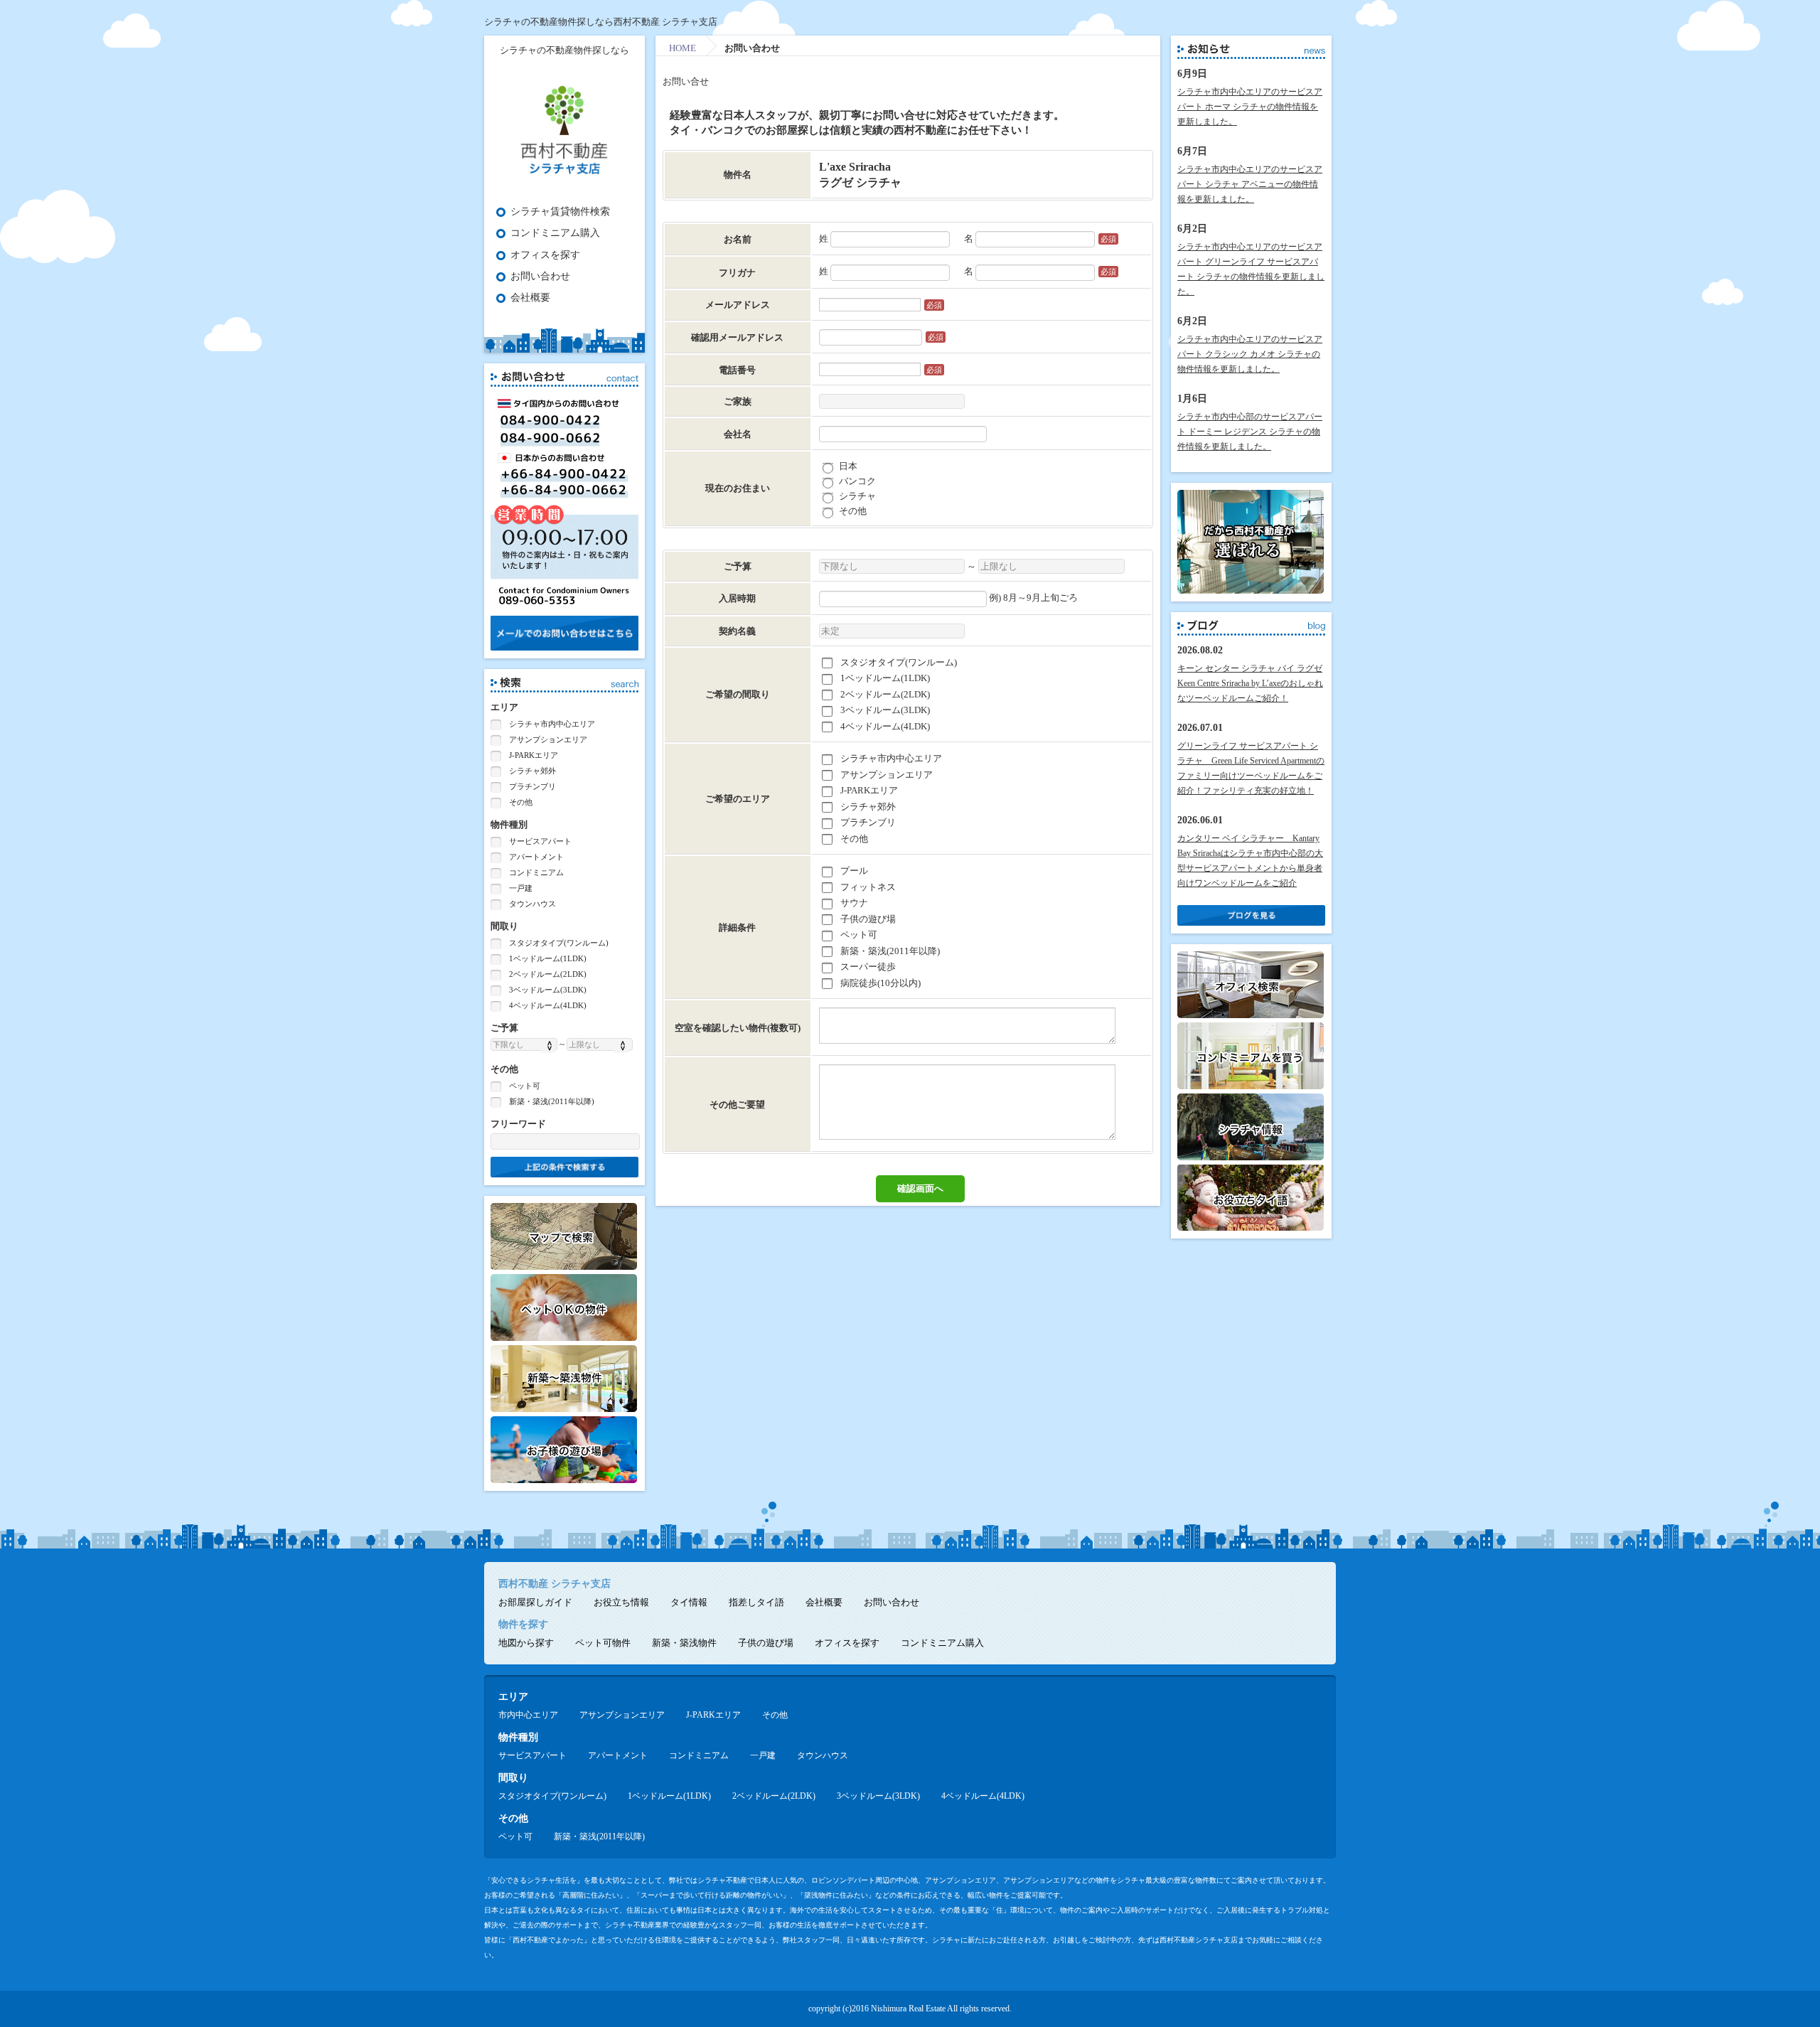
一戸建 (520, 888)
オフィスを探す (545, 255)
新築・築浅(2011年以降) (551, 1101)
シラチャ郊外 (531, 771)
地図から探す (526, 1643)
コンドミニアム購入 (555, 233)
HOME (682, 48)
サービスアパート (539, 841)
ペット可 (524, 1086)
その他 (520, 802)
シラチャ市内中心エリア (551, 724)
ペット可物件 (603, 1643)
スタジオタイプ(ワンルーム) (558, 943)
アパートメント (535, 857)
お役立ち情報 (621, 1602)
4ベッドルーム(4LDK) (547, 1005)
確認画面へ (920, 1188)
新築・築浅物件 (684, 1643)
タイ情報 (689, 1602)
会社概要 (530, 298)
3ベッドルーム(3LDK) (547, 990)
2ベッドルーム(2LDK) (547, 974)
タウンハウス (531, 904)
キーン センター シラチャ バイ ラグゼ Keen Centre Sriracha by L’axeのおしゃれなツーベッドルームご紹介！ (1250, 683)
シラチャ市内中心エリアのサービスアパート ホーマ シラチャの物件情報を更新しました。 (1250, 107)
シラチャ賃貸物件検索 (560, 212)
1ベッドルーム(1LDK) (547, 958)
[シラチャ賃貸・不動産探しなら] (564, 177)
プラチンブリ (531, 786)
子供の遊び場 (766, 1643)
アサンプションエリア (547, 739)
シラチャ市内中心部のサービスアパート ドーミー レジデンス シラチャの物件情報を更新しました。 (1250, 432)
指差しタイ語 (756, 1602)
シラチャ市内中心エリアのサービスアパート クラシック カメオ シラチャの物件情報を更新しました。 (1250, 354)
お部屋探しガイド (535, 1602)
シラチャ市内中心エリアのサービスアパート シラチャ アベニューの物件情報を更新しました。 (1250, 184)
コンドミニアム (535, 872)
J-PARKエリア (532, 755)
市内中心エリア (528, 1715)
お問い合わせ (540, 276)
